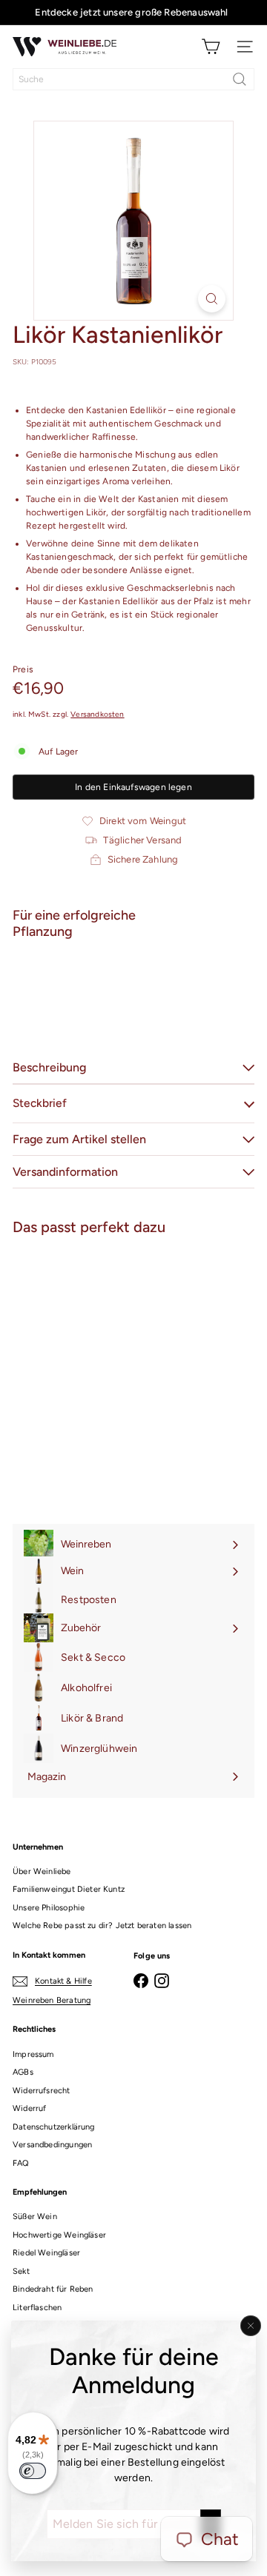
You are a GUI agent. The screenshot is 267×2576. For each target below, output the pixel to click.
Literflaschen (37, 2308)
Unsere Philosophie (49, 1908)
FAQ (21, 2163)
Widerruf (29, 2108)
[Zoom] (212, 299)
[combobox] (133, 79)
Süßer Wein (35, 2217)
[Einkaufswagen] (211, 47)
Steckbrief (40, 1103)
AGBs (23, 2072)
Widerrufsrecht (42, 2091)
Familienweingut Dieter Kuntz (69, 1889)
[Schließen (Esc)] (251, 2326)
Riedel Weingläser (46, 2253)
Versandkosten (97, 714)
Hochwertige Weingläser (59, 2235)
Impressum (33, 2054)
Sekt (21, 2271)
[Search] (240, 79)
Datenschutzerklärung (54, 2127)
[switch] (33, 2471)
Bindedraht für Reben (53, 2289)
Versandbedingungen (52, 2145)
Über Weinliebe (42, 1871)
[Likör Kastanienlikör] (133, 1002)
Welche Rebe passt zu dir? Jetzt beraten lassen (102, 1926)
